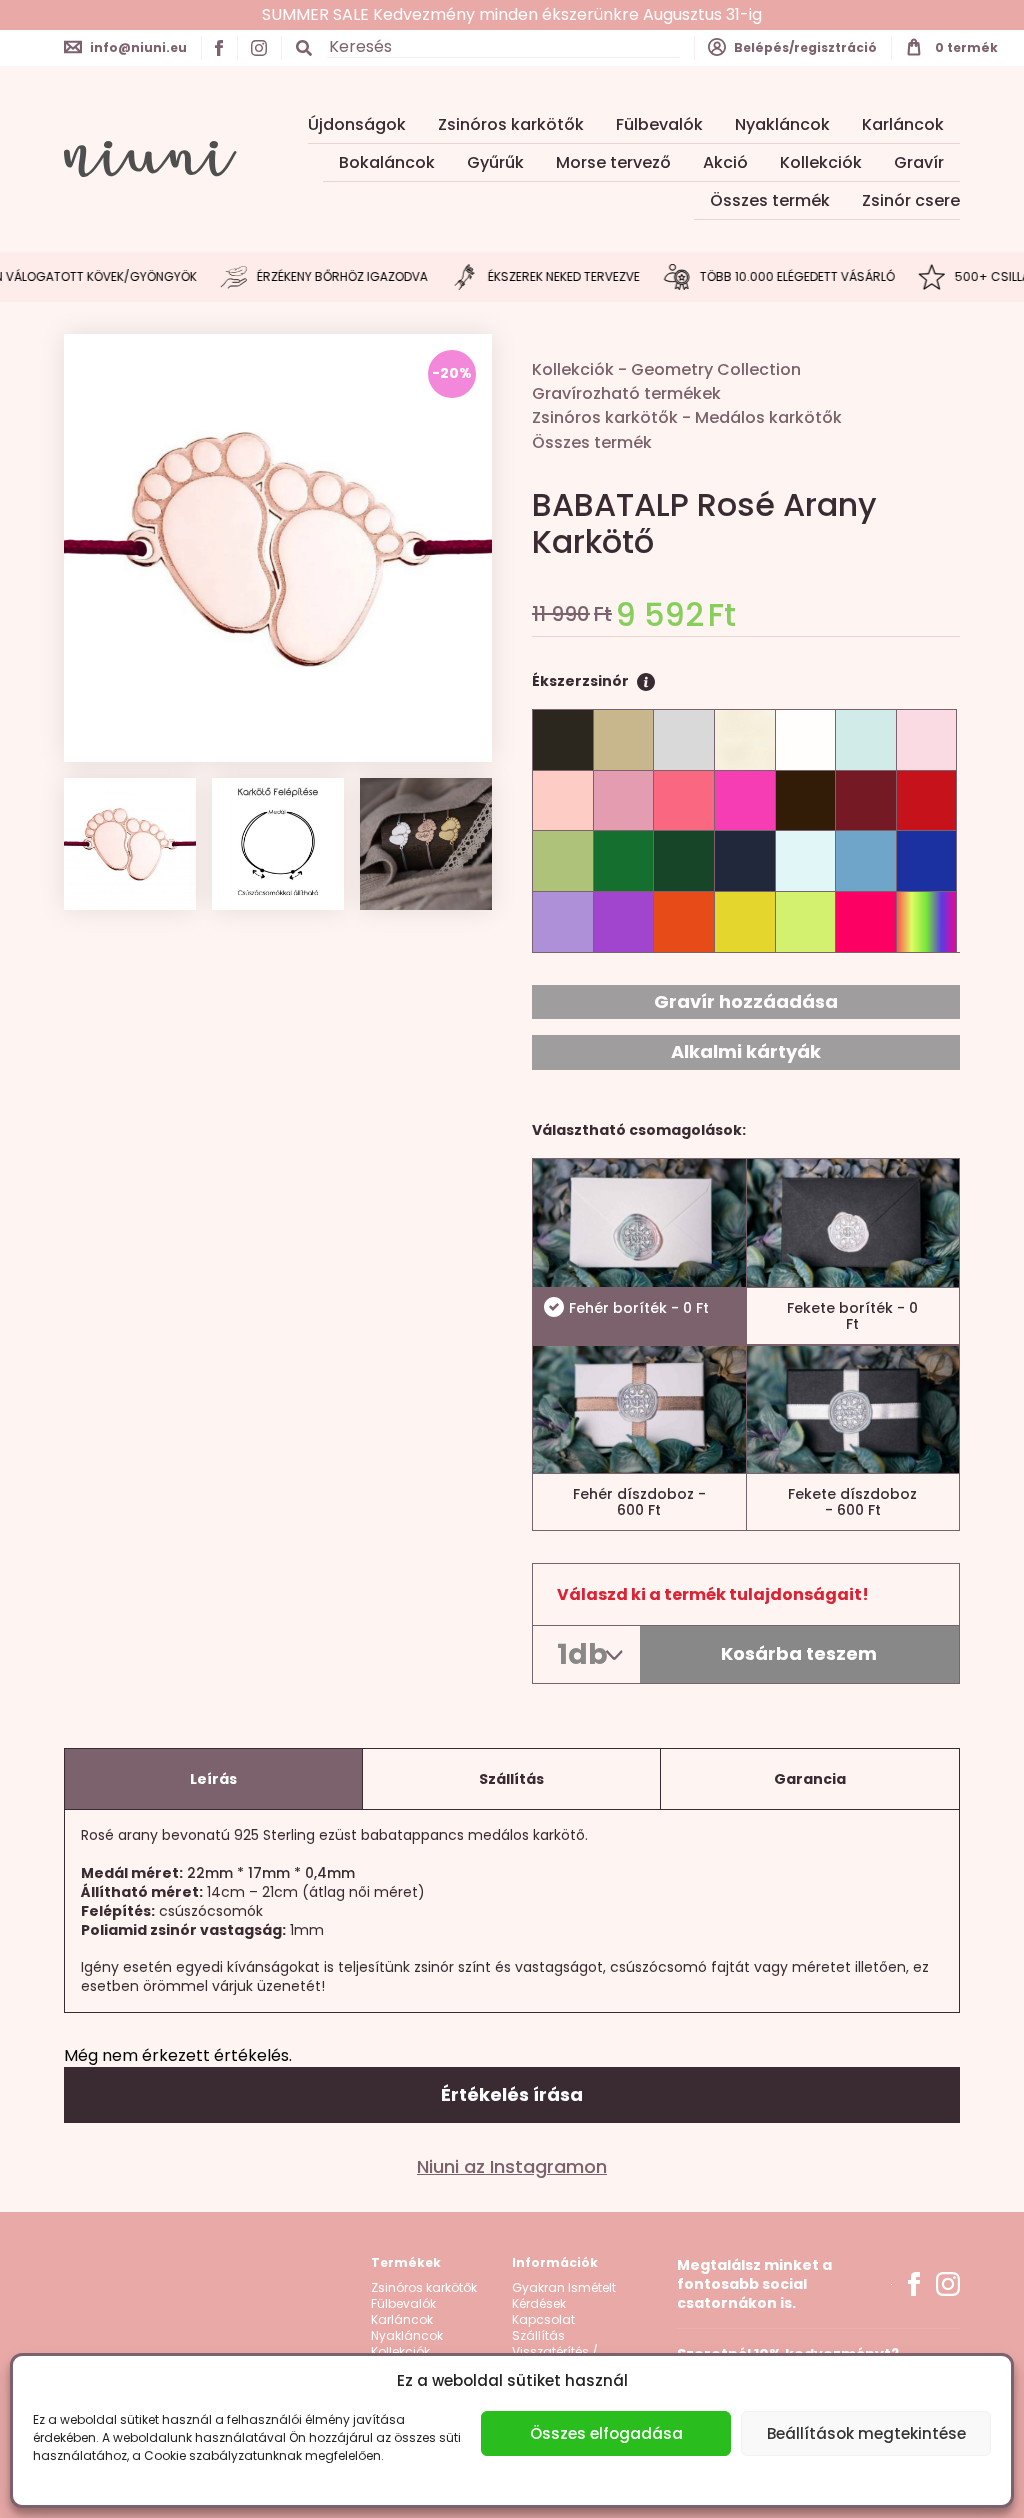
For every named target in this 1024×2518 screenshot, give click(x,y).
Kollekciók (821, 162)
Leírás (213, 1779)
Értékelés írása (512, 2094)
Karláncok (903, 124)
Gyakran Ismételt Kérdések (564, 2296)
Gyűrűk (495, 162)
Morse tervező (613, 162)
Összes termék (770, 200)
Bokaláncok (387, 162)
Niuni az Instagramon (512, 2167)
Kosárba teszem (799, 1653)
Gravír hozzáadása (746, 1001)
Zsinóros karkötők (511, 124)
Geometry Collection (716, 369)
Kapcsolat (543, 2320)
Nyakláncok (782, 124)
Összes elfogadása (606, 2433)
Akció (725, 162)
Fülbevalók (659, 124)
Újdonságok (357, 124)
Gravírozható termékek (626, 393)
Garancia (810, 1779)
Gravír (919, 162)
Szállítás (511, 1779)
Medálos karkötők (768, 417)
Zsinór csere (911, 200)
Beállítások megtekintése (866, 2433)
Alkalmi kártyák (746, 1051)
